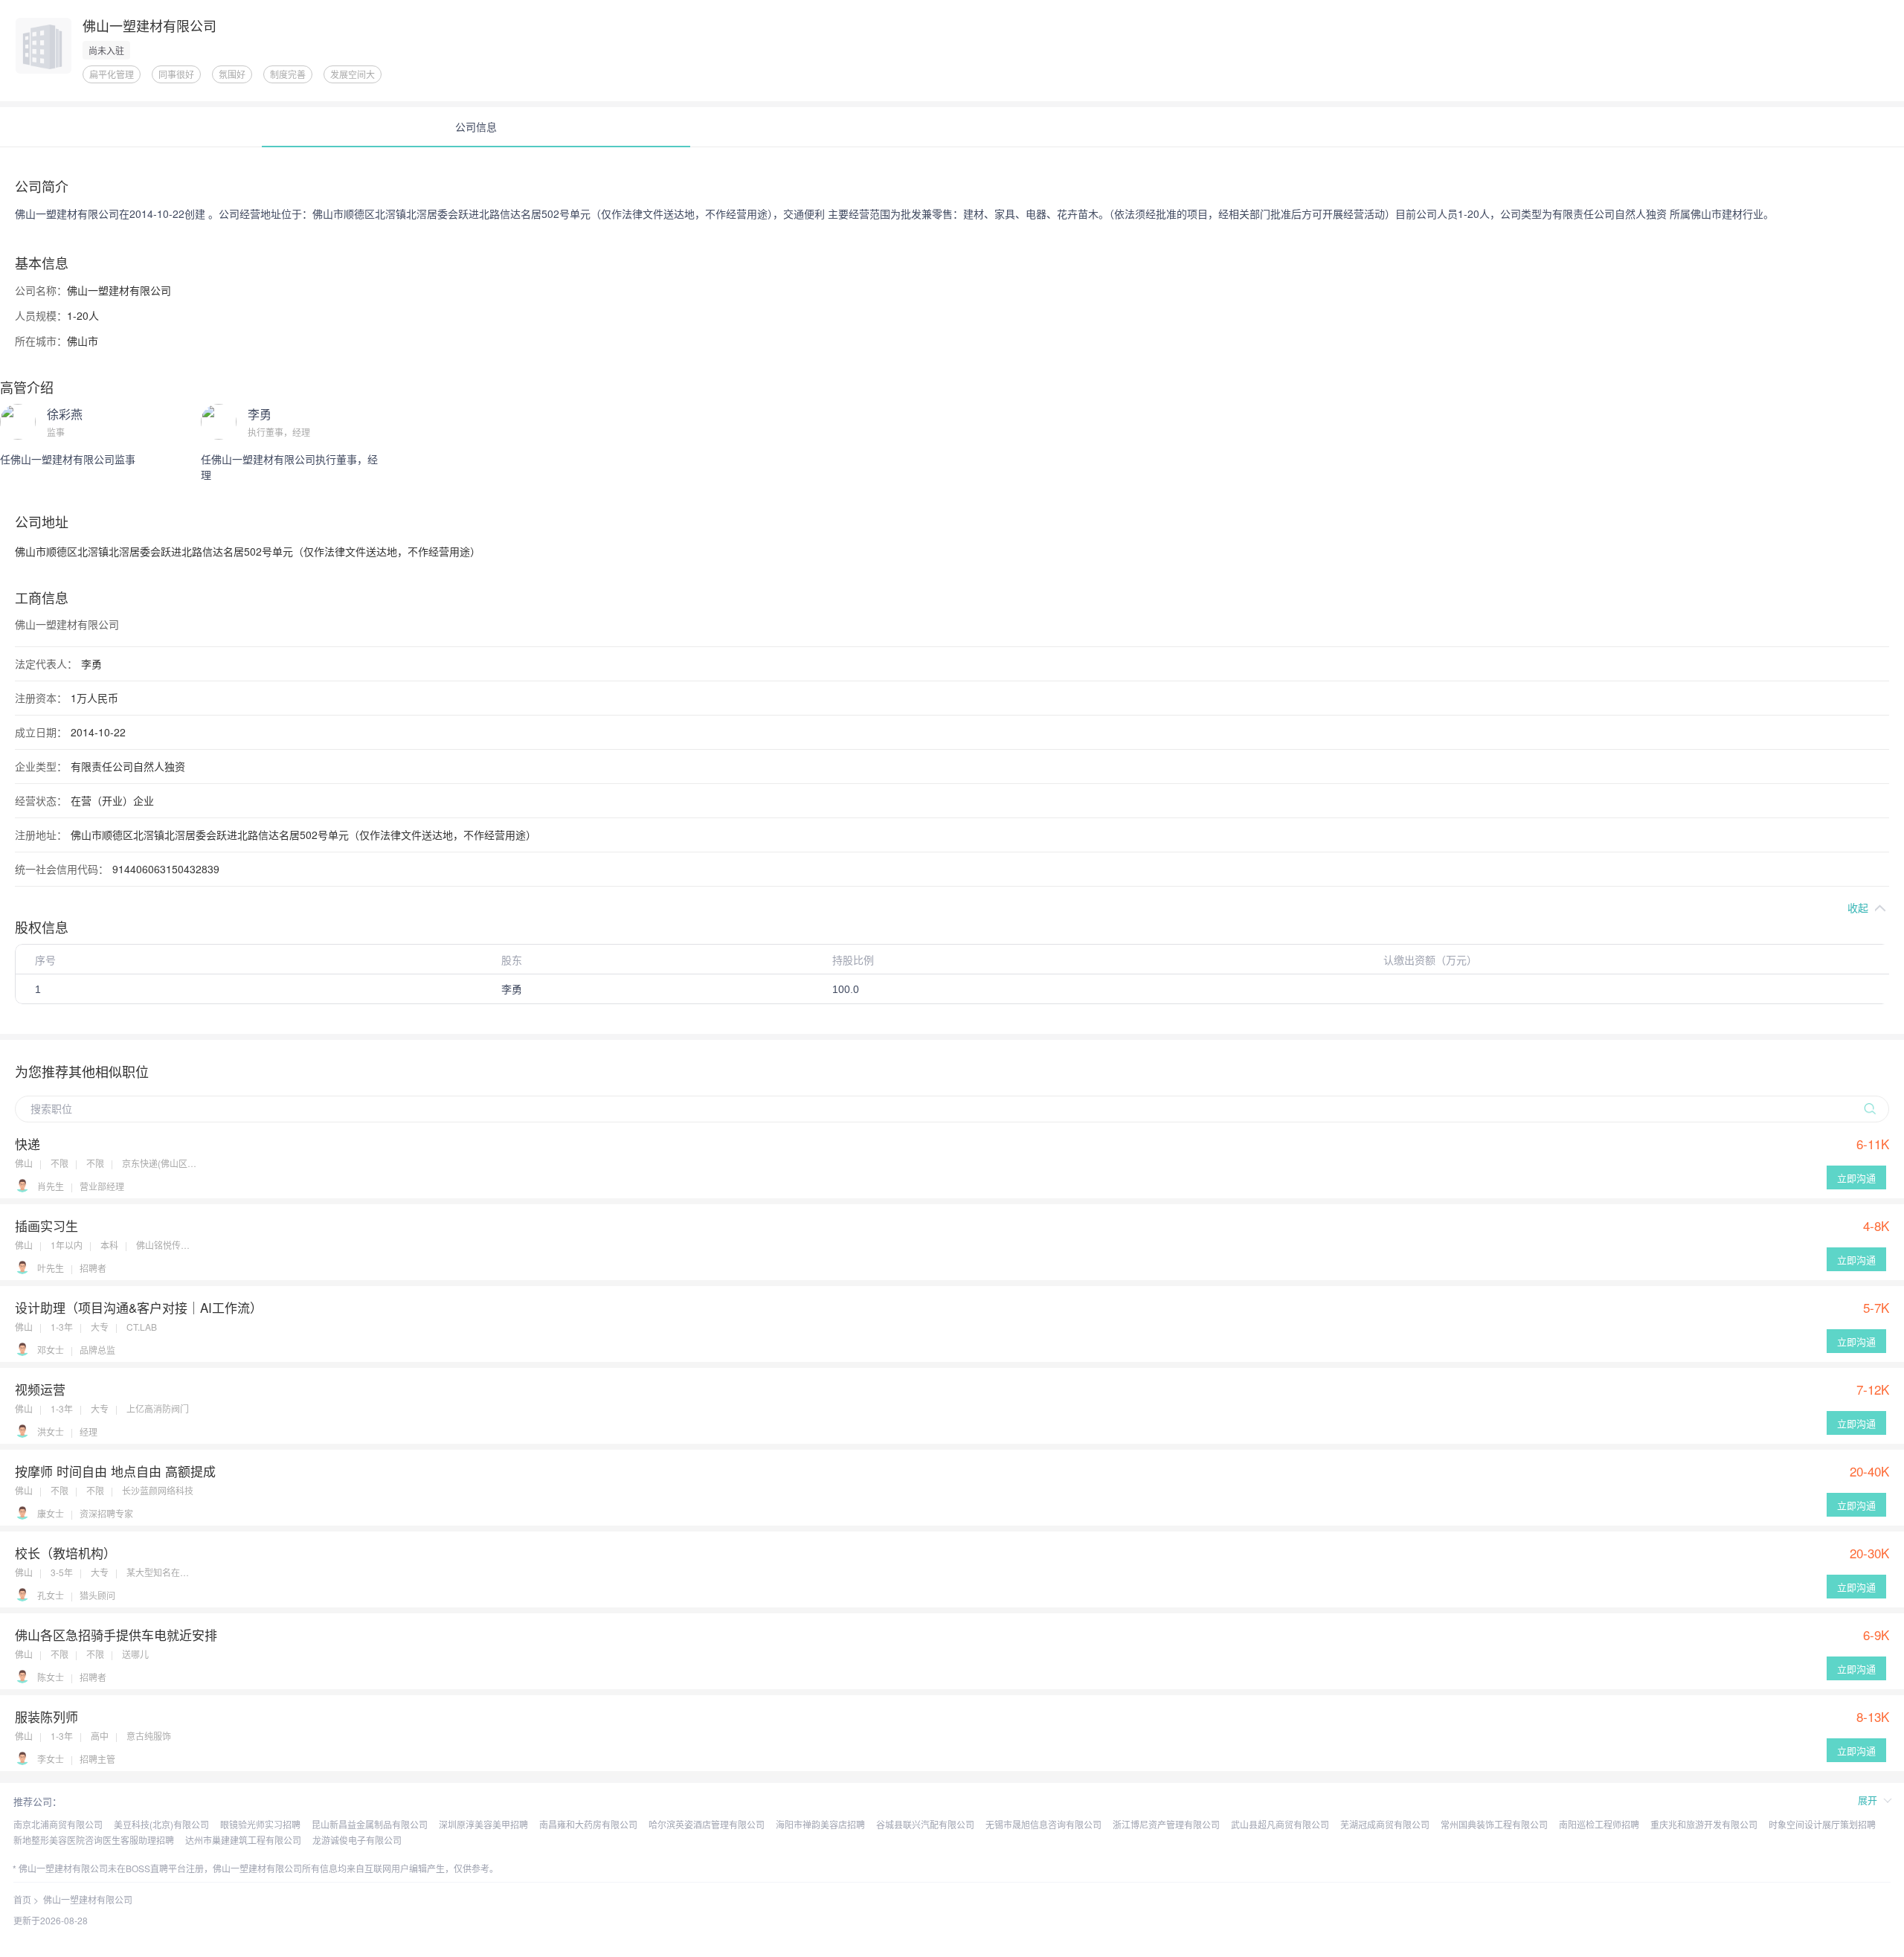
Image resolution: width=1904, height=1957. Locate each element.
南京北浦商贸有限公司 (58, 1824)
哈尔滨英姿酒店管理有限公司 (707, 1824)
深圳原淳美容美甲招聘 (483, 1824)
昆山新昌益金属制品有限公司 (370, 1824)
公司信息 (476, 126)
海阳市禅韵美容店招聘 (820, 1824)
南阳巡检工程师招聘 (1599, 1824)
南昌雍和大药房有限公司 (588, 1824)
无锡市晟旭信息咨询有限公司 (1043, 1824)
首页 (22, 1899)
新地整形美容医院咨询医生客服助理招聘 (94, 1840)
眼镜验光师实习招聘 (260, 1824)
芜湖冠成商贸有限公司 (1385, 1824)
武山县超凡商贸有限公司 (1280, 1824)
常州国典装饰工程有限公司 (1494, 1824)
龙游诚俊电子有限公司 (357, 1840)
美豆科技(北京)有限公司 (161, 1824)
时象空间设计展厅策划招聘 (1822, 1824)
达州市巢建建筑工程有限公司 (243, 1840)
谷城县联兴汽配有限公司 (925, 1824)
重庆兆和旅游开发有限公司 (1704, 1824)
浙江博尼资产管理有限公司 (1166, 1824)
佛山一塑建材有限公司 (88, 1899)
